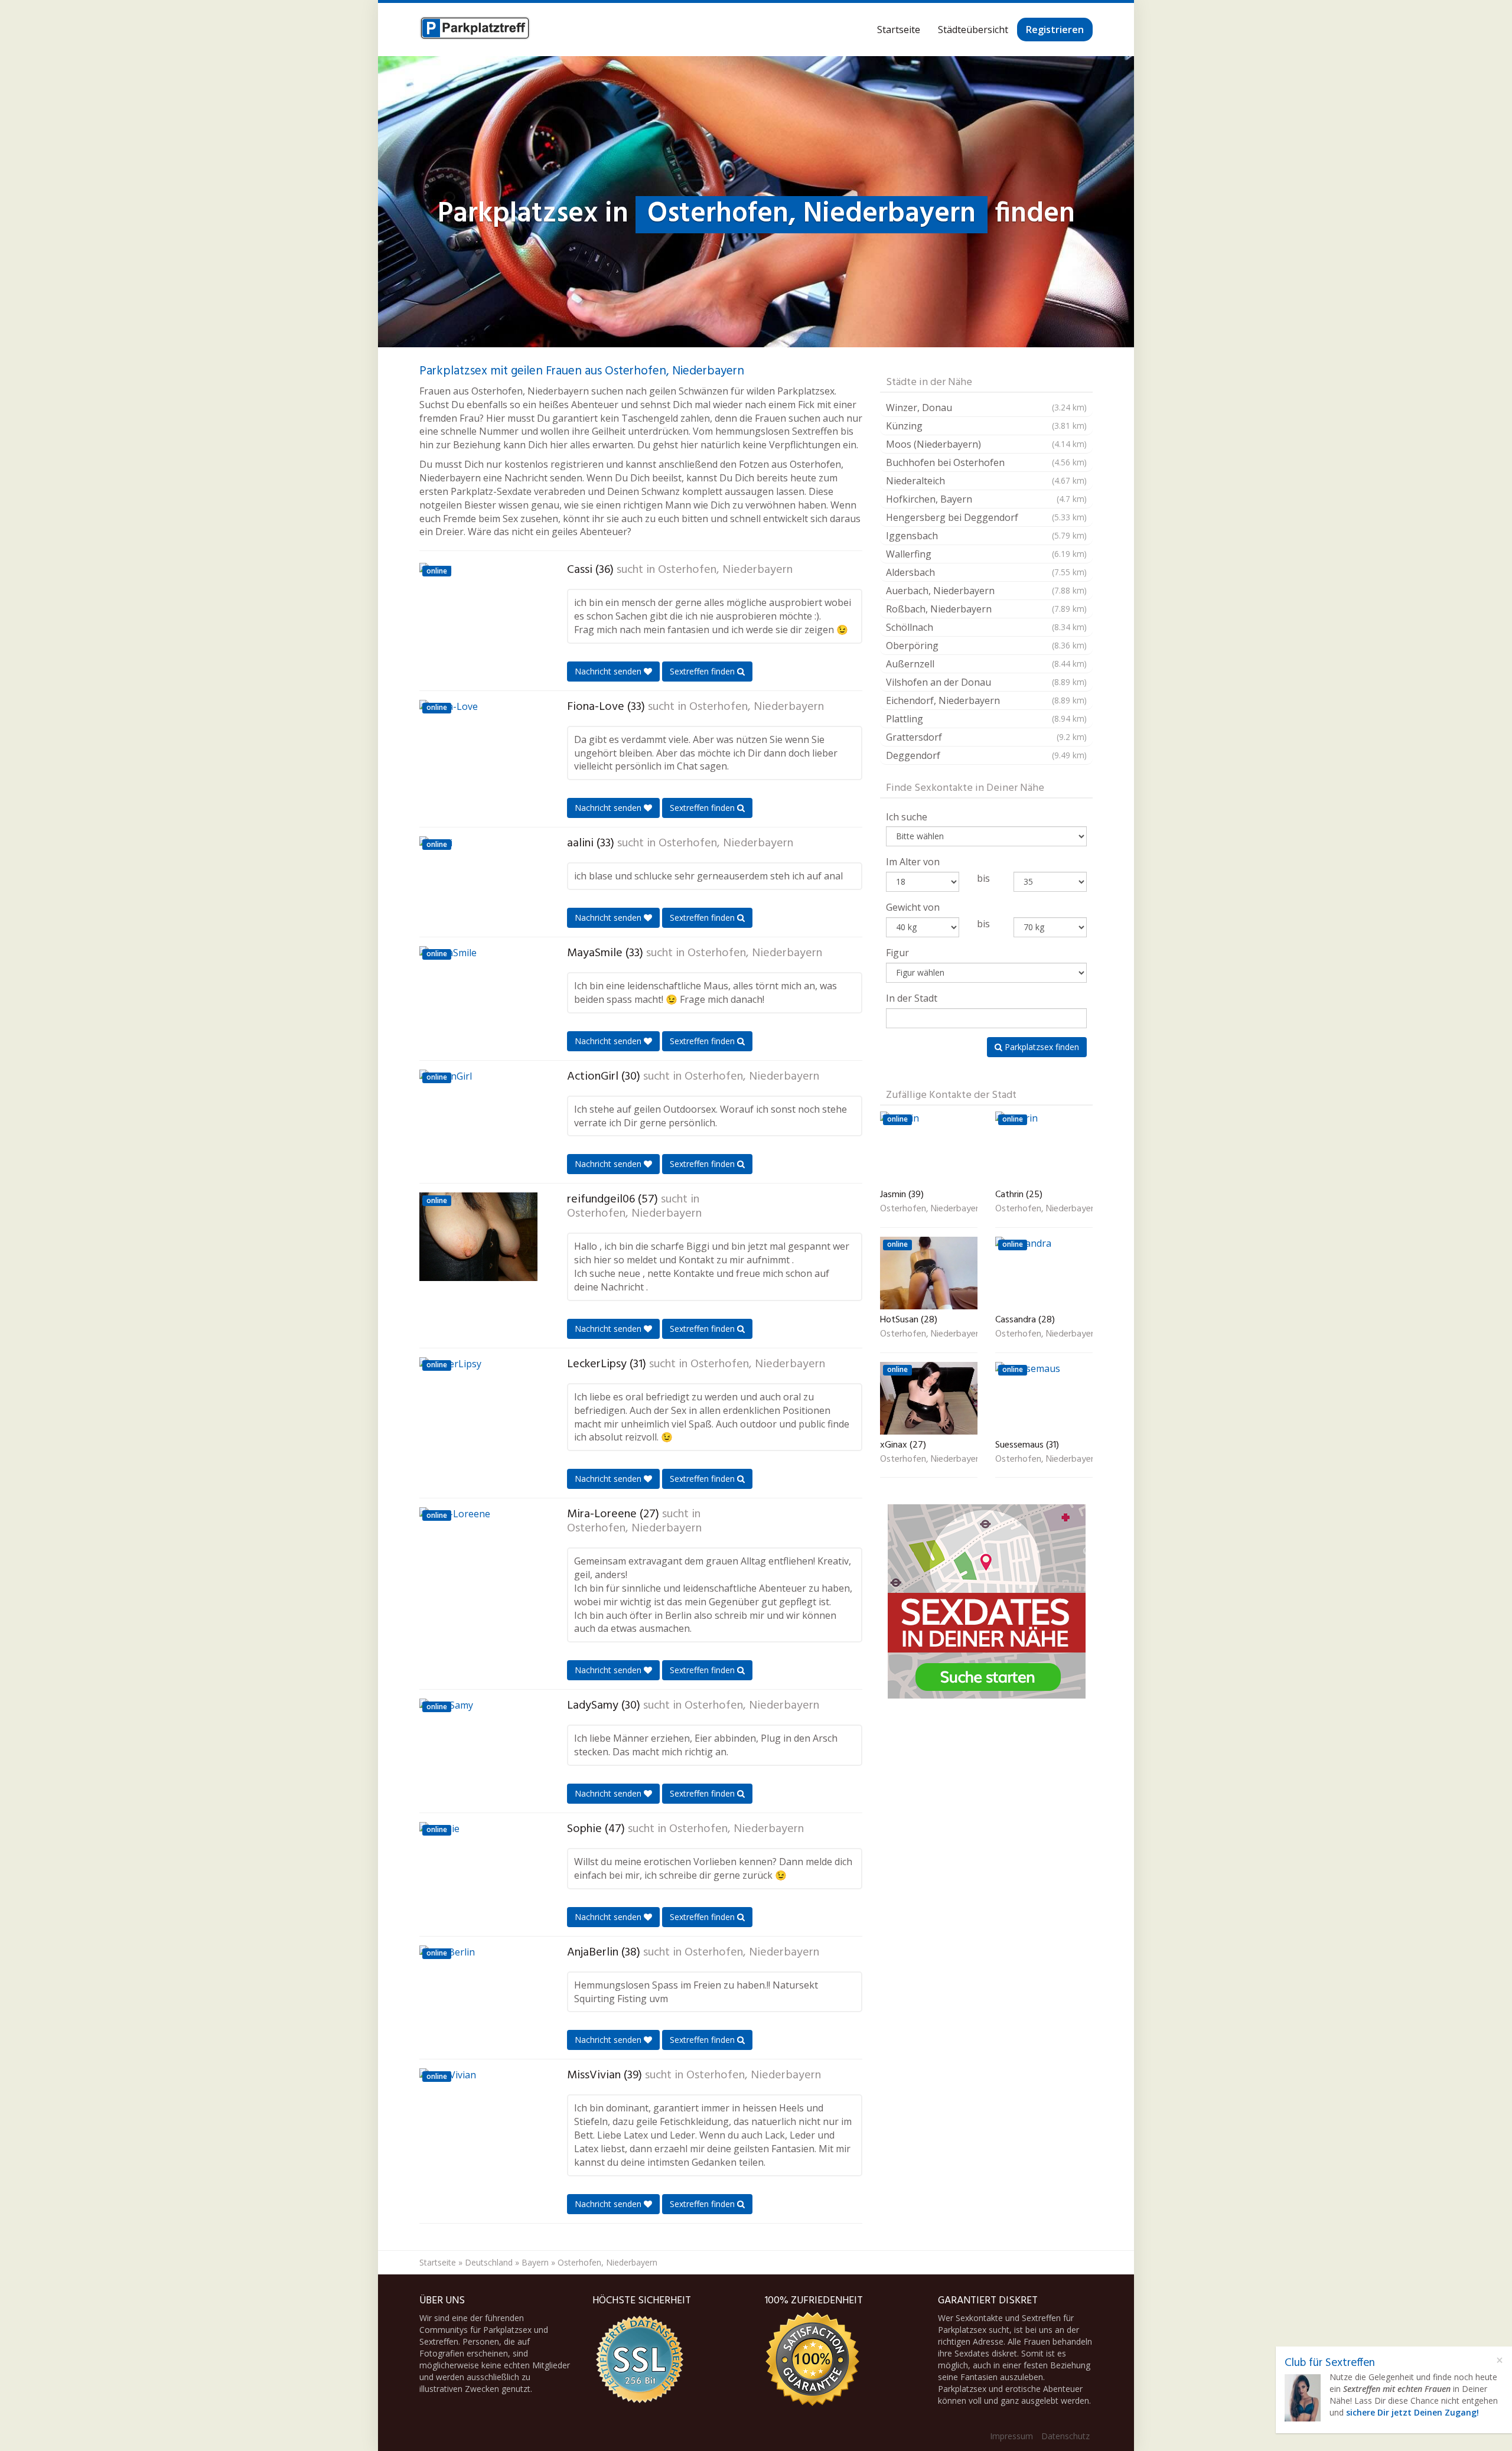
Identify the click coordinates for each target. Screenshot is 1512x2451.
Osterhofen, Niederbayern (725, 570)
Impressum (1011, 2436)
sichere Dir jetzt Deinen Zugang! (1412, 2412)
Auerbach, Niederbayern (986, 591)
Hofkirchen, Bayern (986, 499)
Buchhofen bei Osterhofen (986, 462)
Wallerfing (986, 554)
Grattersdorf (986, 737)
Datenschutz (1065, 2436)
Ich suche (907, 817)
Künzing (986, 426)
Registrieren (1055, 30)
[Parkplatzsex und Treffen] (475, 30)
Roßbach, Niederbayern (986, 609)
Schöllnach (986, 627)
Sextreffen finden (703, 671)
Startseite (899, 30)
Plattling (986, 719)
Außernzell (986, 664)
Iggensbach (986, 536)
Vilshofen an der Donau (986, 682)
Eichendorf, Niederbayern (986, 700)
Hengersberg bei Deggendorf (986, 517)
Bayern (535, 2262)
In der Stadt (912, 998)
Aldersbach (986, 572)
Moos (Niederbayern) (986, 444)
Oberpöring (986, 646)
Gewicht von (913, 907)
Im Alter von (913, 862)
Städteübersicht (973, 30)
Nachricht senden (609, 671)
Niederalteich (986, 481)
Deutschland (489, 2262)
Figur (897, 953)
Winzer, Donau (986, 408)
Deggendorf (986, 755)
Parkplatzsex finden (1041, 1047)
